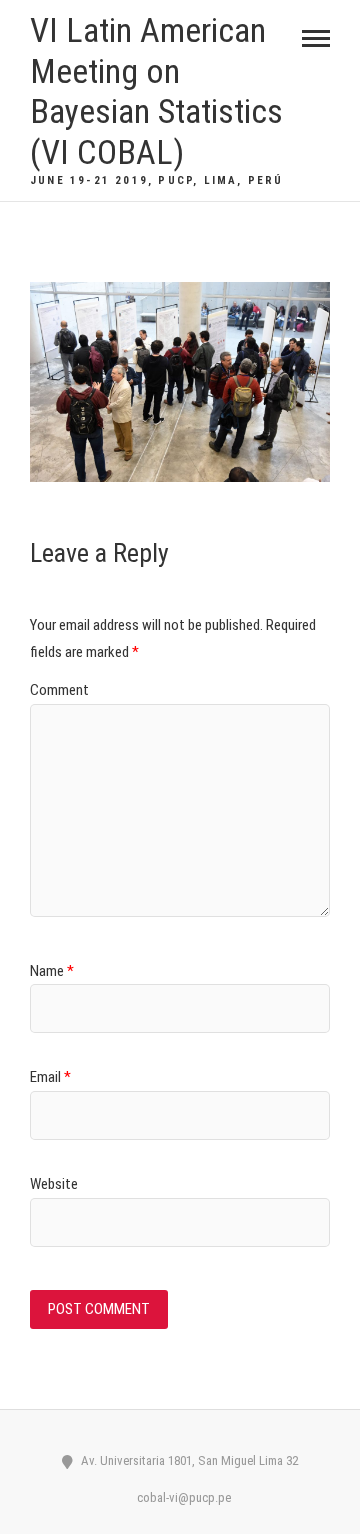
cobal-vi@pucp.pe (182, 1497)
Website (54, 1184)
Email (50, 1077)
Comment (59, 690)
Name (52, 971)
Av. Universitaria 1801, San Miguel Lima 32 (188, 1460)
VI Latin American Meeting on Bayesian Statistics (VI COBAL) (156, 91)
